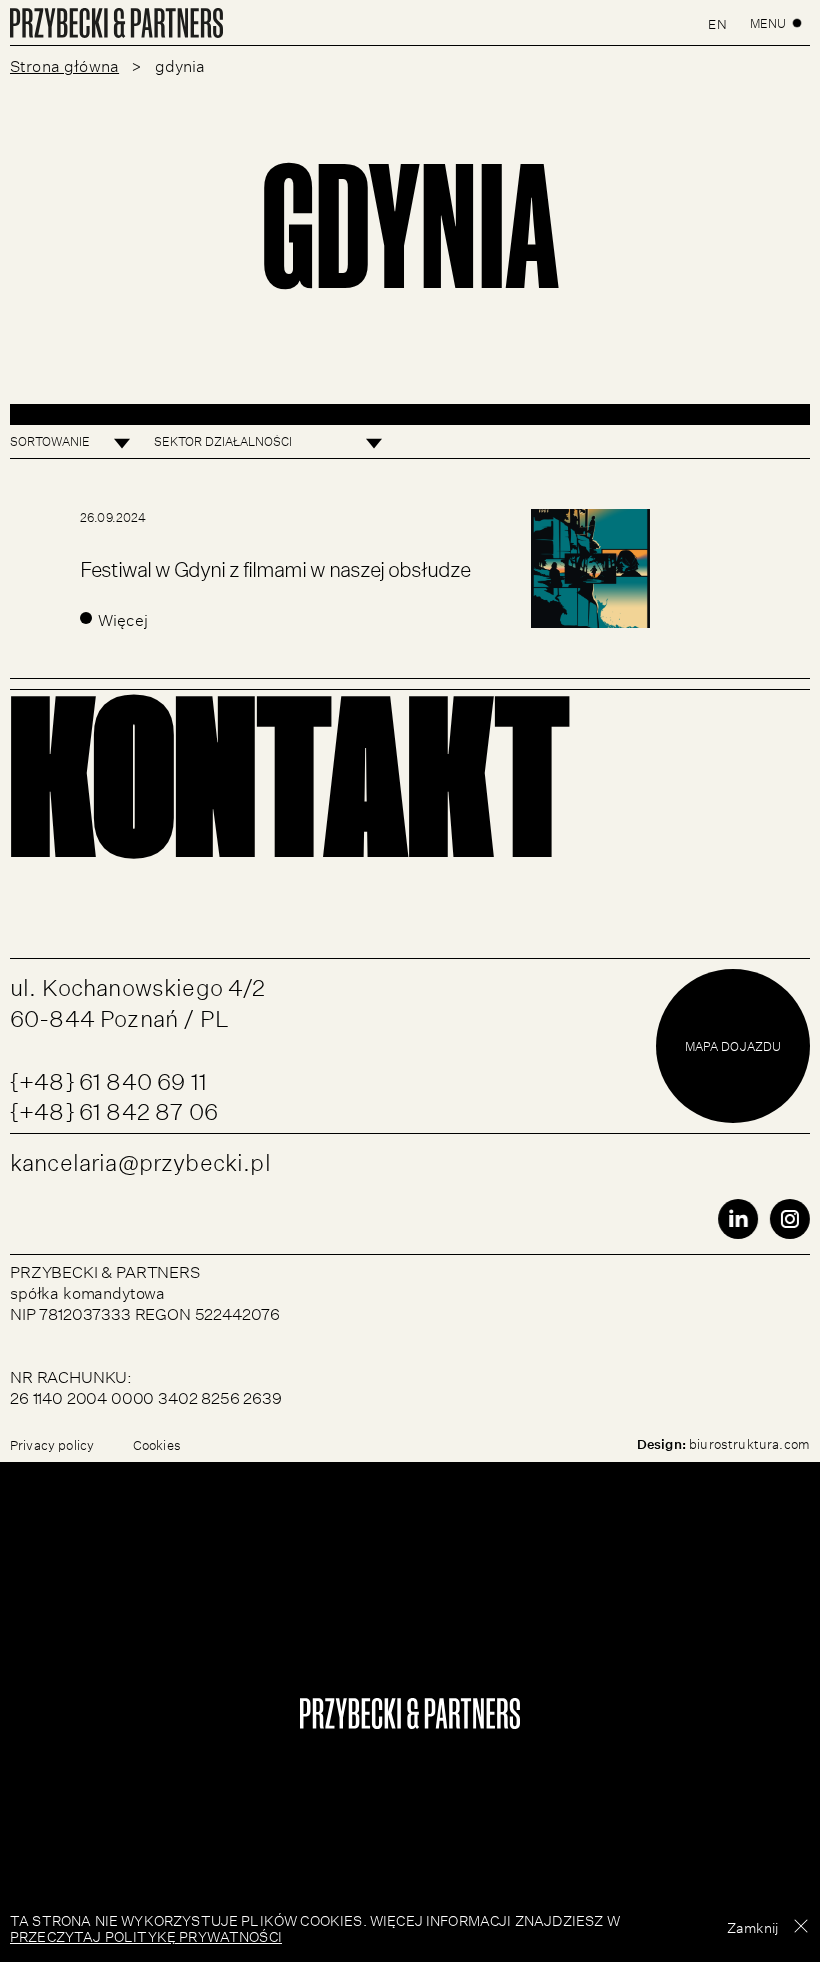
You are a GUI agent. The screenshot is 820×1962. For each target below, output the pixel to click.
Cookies (157, 1443)
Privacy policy (52, 1443)
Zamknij (752, 1926)
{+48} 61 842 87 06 (114, 1107)
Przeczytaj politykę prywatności (146, 1935)
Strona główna (64, 64)
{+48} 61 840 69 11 (108, 1077)
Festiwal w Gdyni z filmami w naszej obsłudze (275, 565)
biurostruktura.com (749, 1442)
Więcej (123, 618)
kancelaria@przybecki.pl (140, 1158)
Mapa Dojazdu (733, 1045)
